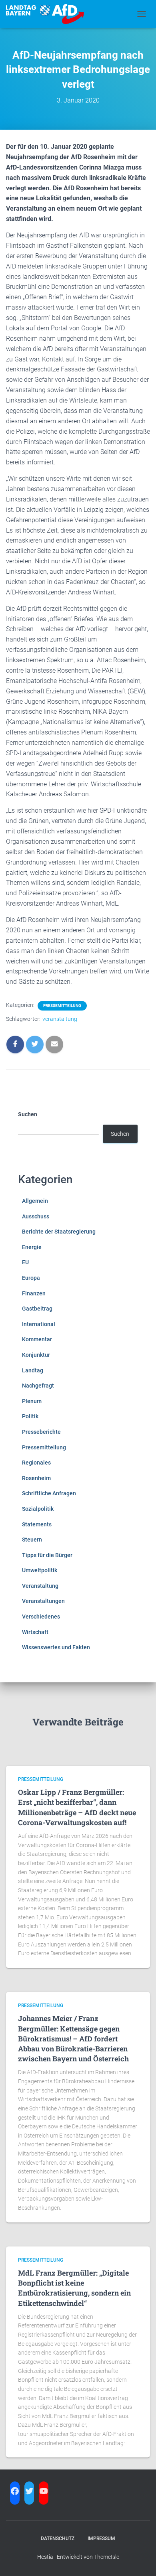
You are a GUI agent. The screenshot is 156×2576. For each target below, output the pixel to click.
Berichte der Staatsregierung (59, 1232)
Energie (32, 1247)
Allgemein (35, 1201)
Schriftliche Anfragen (49, 1493)
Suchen (28, 1114)
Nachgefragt (38, 1386)
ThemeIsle (107, 2557)
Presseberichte (41, 1432)
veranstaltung (60, 1019)
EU (25, 1262)
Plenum (32, 1401)
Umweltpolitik (40, 1570)
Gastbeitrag (37, 1309)
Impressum (101, 2538)
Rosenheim (36, 1478)
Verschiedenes (41, 1617)
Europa (31, 1278)
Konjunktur (36, 1355)
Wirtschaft (35, 1632)
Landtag (33, 1370)
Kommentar (37, 1339)
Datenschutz (58, 2538)
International (39, 1324)
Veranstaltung (40, 1586)
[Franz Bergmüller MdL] (48, 14)
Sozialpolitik (38, 1509)
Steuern (32, 1540)
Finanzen (34, 1293)
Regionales (36, 1463)
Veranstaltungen (43, 1601)
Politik (30, 1416)
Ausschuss (36, 1216)
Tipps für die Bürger (47, 1555)
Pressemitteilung (62, 1006)
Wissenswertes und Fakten (56, 1647)
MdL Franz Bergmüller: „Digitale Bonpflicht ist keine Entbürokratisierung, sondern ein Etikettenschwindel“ (74, 2288)
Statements (37, 1524)
